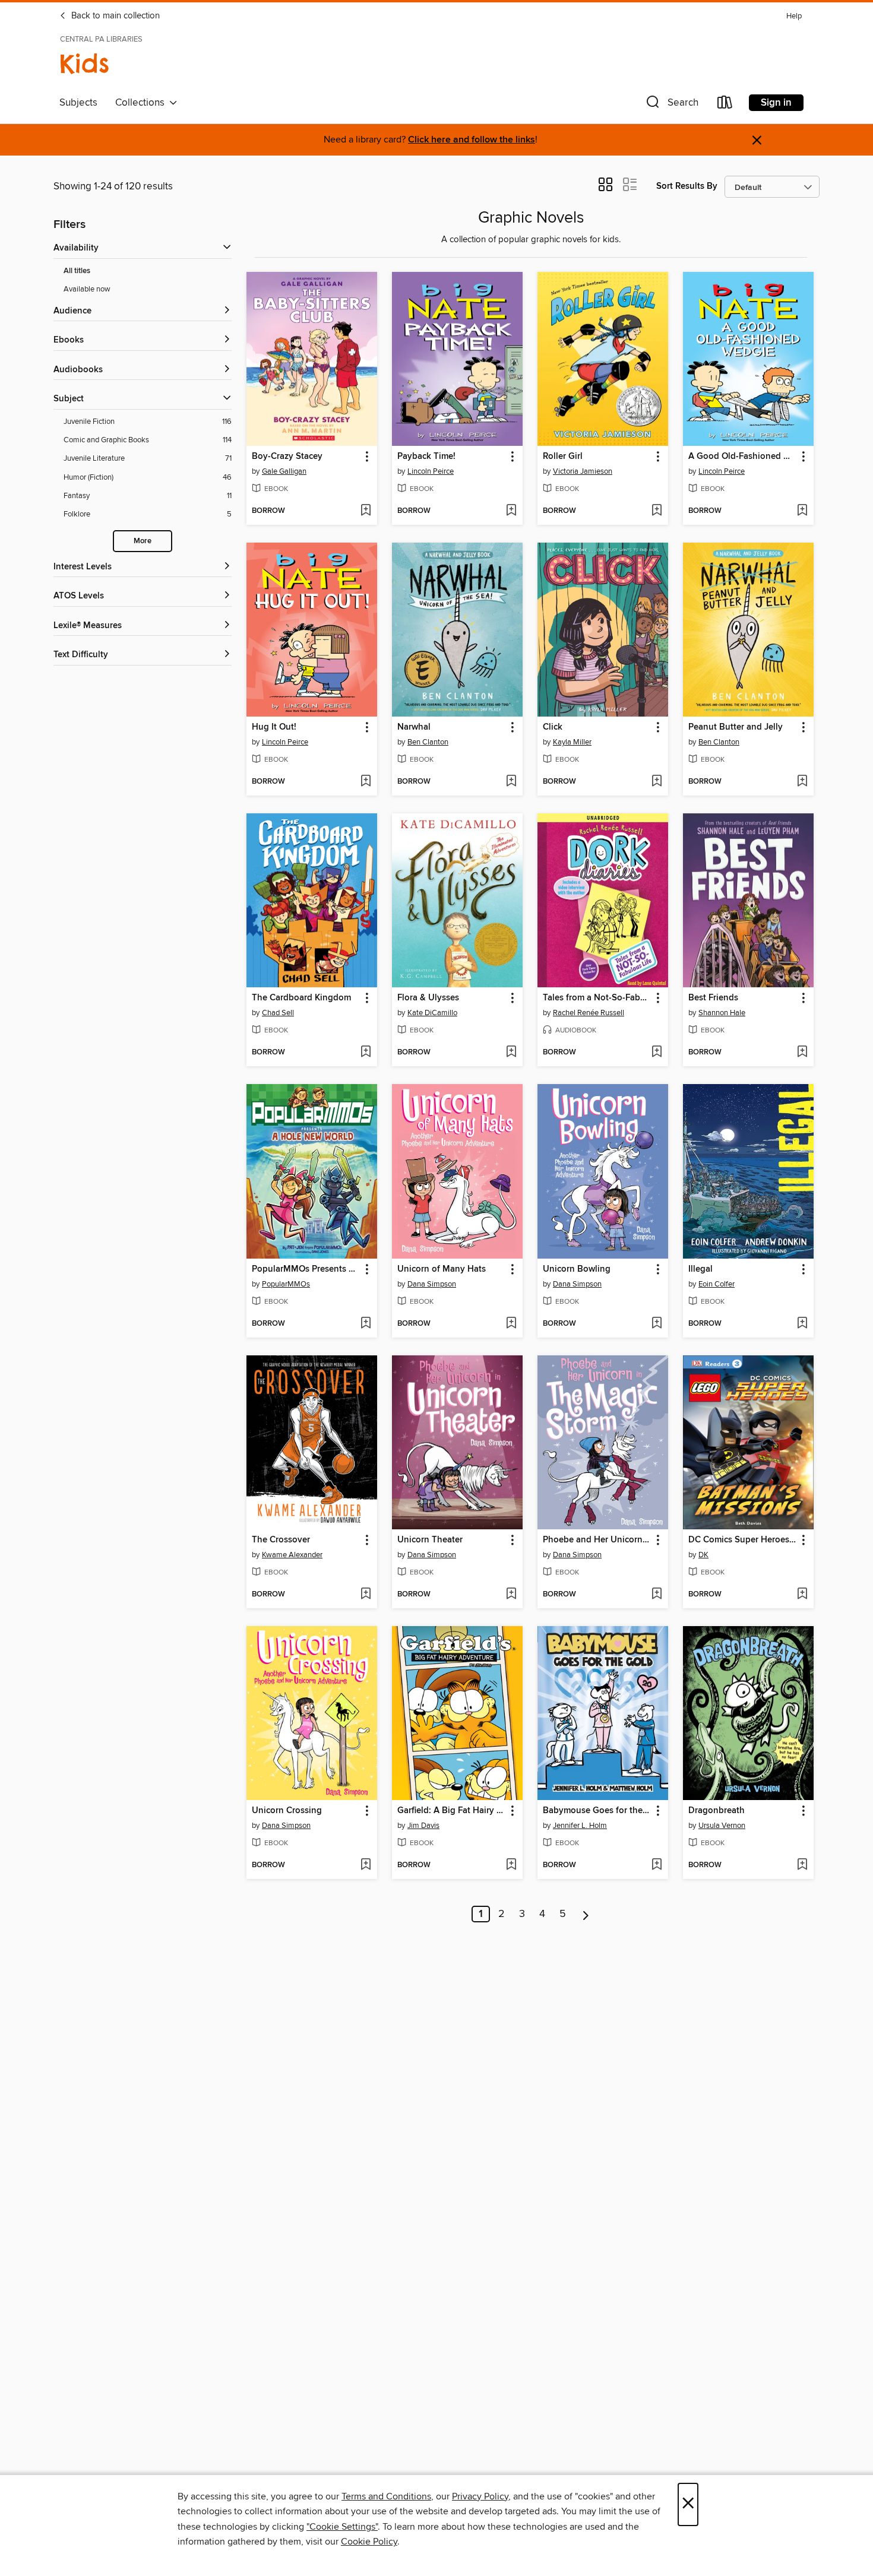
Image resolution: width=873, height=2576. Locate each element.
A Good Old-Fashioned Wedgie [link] (743, 457)
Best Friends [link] (713, 998)
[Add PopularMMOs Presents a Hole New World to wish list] (366, 1324)
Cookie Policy (369, 2542)
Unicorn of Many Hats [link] (442, 1269)
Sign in (776, 103)
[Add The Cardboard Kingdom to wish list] (366, 1053)
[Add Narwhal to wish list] (511, 782)
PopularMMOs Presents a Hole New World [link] (306, 1269)
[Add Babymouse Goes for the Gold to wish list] (657, 1865)
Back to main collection (114, 16)
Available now (87, 289)
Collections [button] (142, 103)
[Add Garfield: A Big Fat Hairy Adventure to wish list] (511, 1865)
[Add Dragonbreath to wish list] (802, 1865)
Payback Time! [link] (426, 457)
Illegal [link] (700, 1269)
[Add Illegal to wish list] (802, 1324)
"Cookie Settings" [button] (342, 2527)
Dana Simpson (432, 1284)
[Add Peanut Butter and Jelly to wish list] (802, 782)
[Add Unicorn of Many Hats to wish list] (511, 1324)
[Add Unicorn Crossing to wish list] (366, 1865)
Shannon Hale (722, 1013)
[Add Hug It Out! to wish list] (366, 782)
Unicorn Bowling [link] (577, 1269)
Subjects (78, 103)
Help (794, 16)
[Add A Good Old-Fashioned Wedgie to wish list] (802, 511)
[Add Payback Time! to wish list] (511, 511)
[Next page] (586, 1914)
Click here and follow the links (472, 140)
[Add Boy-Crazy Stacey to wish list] (366, 511)
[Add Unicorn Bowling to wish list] (657, 1324)
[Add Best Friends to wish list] (802, 1053)
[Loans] (725, 105)
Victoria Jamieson (583, 471)
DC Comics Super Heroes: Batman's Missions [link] (743, 1540)
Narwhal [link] (414, 727)
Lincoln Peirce (431, 471)
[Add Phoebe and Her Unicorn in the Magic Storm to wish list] (657, 1595)
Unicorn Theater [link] (430, 1540)
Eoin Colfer (717, 1284)
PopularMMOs (286, 1284)
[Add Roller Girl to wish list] (657, 511)
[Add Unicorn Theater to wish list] (511, 1595)
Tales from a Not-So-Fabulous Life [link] (597, 998)
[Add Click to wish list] (657, 782)
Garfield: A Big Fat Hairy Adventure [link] (452, 1811)
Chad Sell (278, 1013)
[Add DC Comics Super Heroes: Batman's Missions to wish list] (802, 1595)
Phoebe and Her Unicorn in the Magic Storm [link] (597, 1540)
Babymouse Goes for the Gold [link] (597, 1811)
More (143, 541)
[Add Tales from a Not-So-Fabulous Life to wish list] (657, 1053)
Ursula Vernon (722, 1826)
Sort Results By (687, 186)
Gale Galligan (284, 471)
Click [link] (553, 727)
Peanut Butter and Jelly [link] (736, 727)
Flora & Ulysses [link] (428, 998)
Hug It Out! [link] (274, 727)
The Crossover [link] (281, 1540)
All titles (77, 271)
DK (703, 1555)
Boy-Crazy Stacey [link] (287, 457)
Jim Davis (423, 1826)
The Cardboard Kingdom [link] (301, 998)
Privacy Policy (480, 2496)
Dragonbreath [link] (717, 1811)
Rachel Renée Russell (589, 1013)
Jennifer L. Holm (580, 1826)
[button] (671, 105)
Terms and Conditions (386, 2496)
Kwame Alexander (292, 1555)
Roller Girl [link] (563, 457)
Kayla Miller (572, 742)
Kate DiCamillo (432, 1013)
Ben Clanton (428, 742)
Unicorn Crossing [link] (287, 1811)
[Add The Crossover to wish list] (366, 1595)
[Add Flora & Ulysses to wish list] (511, 1053)
